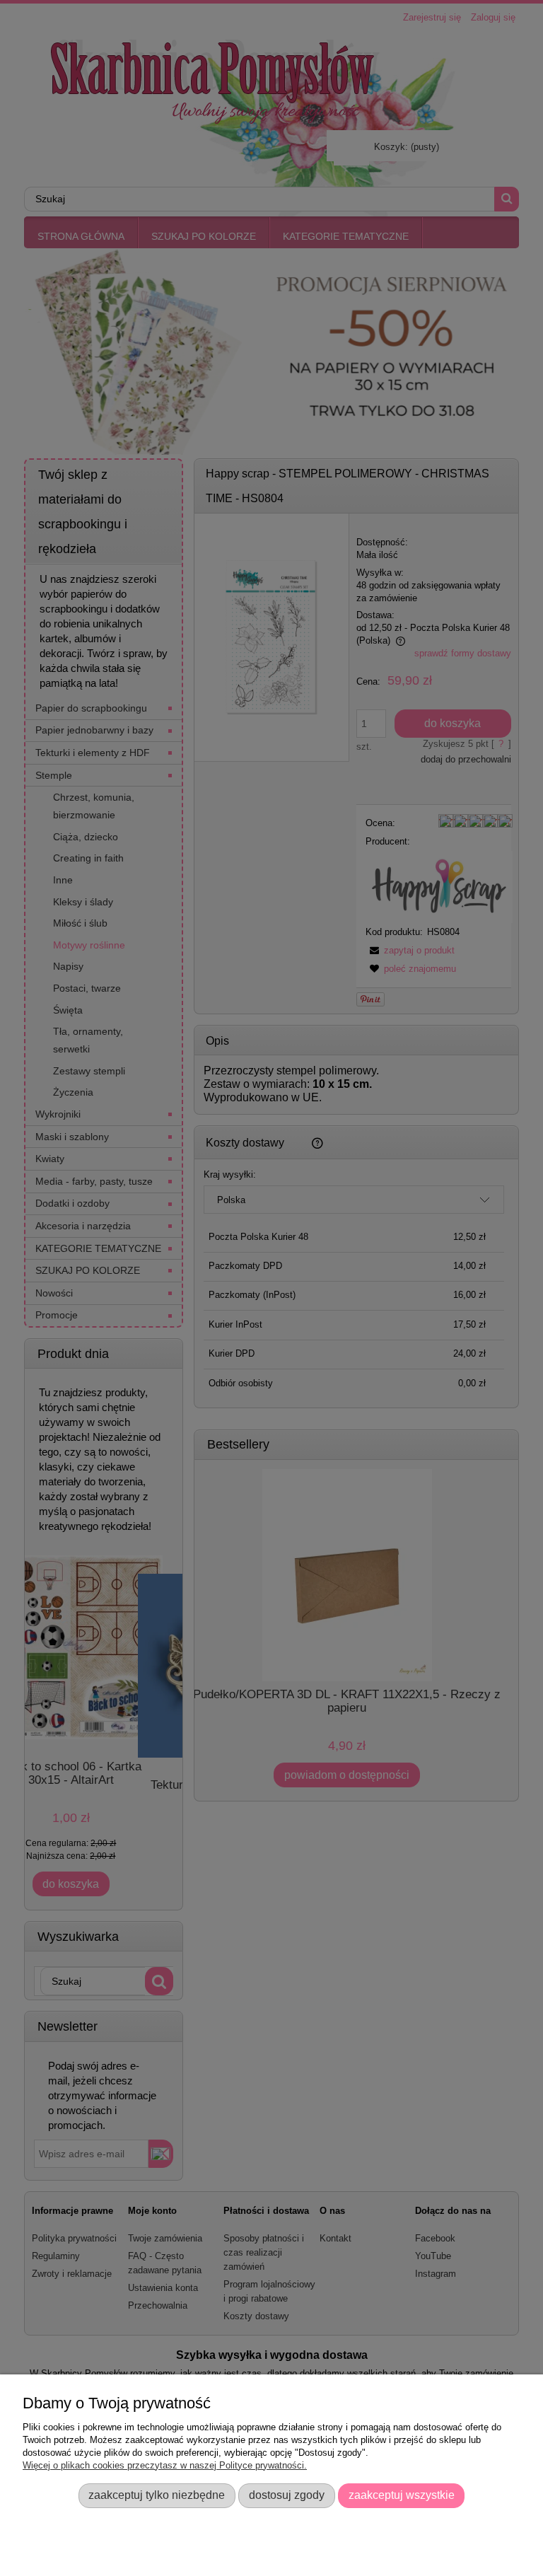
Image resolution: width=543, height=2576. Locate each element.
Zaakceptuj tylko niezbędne (157, 2495)
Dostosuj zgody (287, 2495)
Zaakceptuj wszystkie (402, 2495)
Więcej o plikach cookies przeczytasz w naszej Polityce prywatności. (165, 2465)
